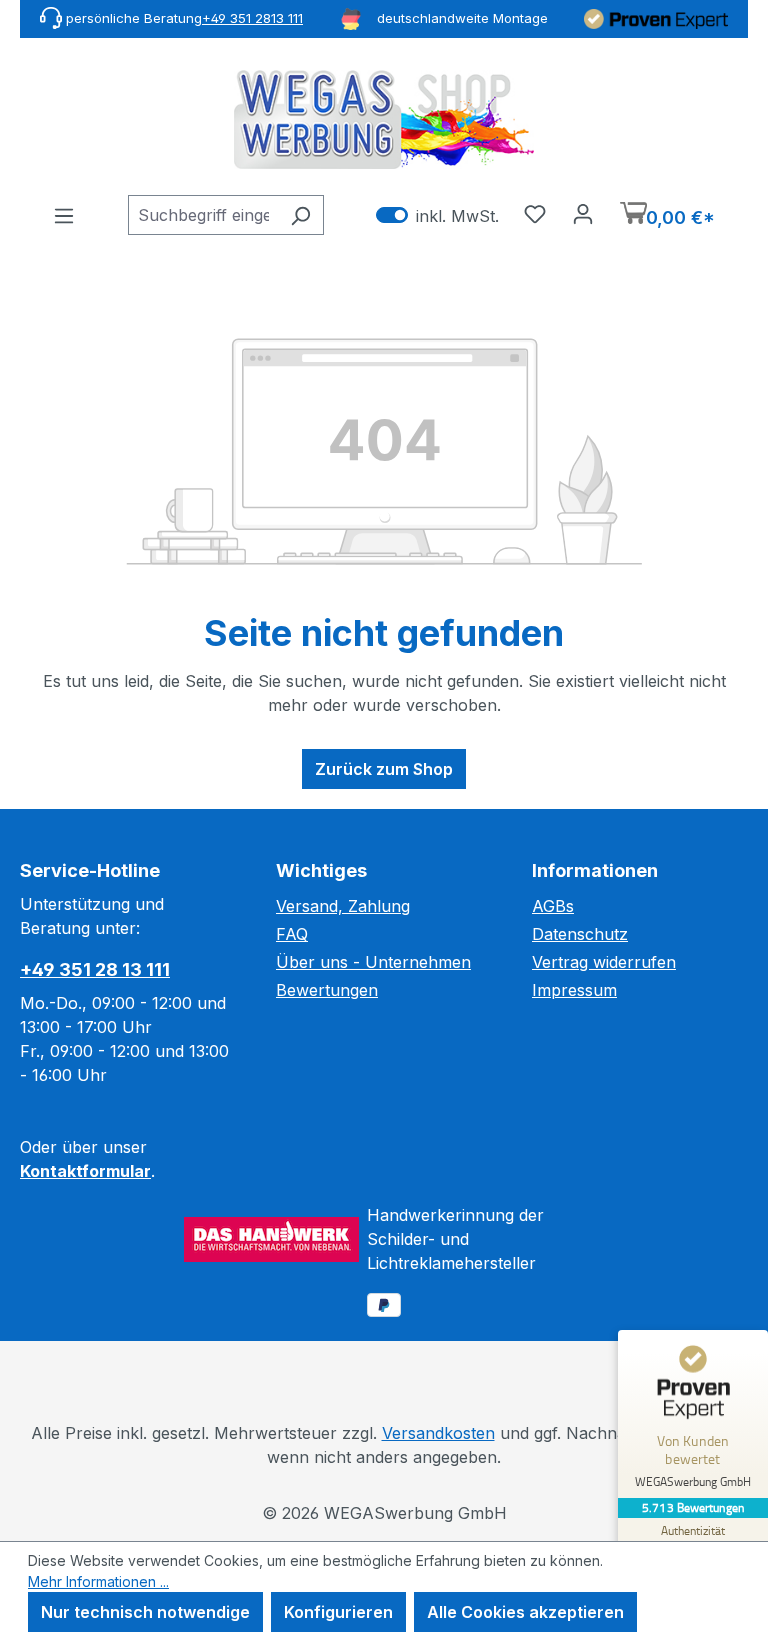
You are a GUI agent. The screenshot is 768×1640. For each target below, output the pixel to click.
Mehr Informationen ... (98, 1581)
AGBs (553, 906)
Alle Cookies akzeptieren (525, 1612)
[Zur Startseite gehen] (384, 119)
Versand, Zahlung (343, 906)
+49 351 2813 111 (252, 18)
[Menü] (64, 215)
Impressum (574, 990)
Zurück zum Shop (384, 769)
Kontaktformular (85, 1171)
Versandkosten (438, 1433)
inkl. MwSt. (437, 215)
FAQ (292, 934)
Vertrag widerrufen (604, 962)
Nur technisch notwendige (145, 1612)
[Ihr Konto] (583, 213)
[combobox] (203, 215)
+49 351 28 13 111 (95, 969)
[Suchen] (300, 215)
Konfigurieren (338, 1612)
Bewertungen (327, 990)
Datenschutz (580, 934)
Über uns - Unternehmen (373, 962)
